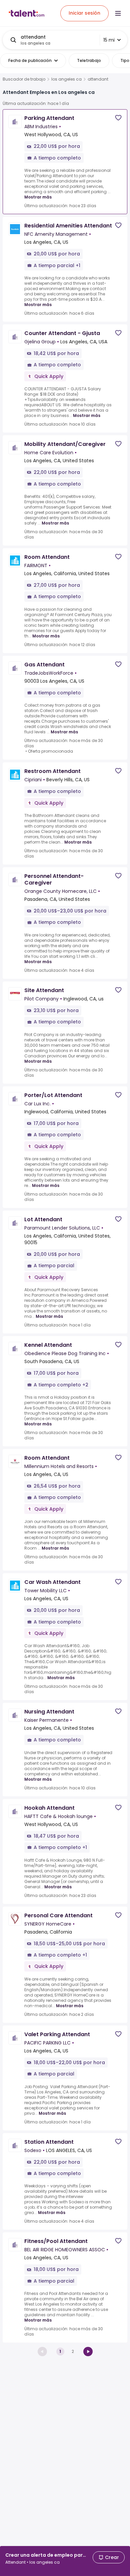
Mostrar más (38, 197)
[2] (88, 2352)
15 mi (109, 40)
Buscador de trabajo (24, 79)
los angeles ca (66, 79)
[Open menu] (118, 13)
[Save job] (118, 118)
